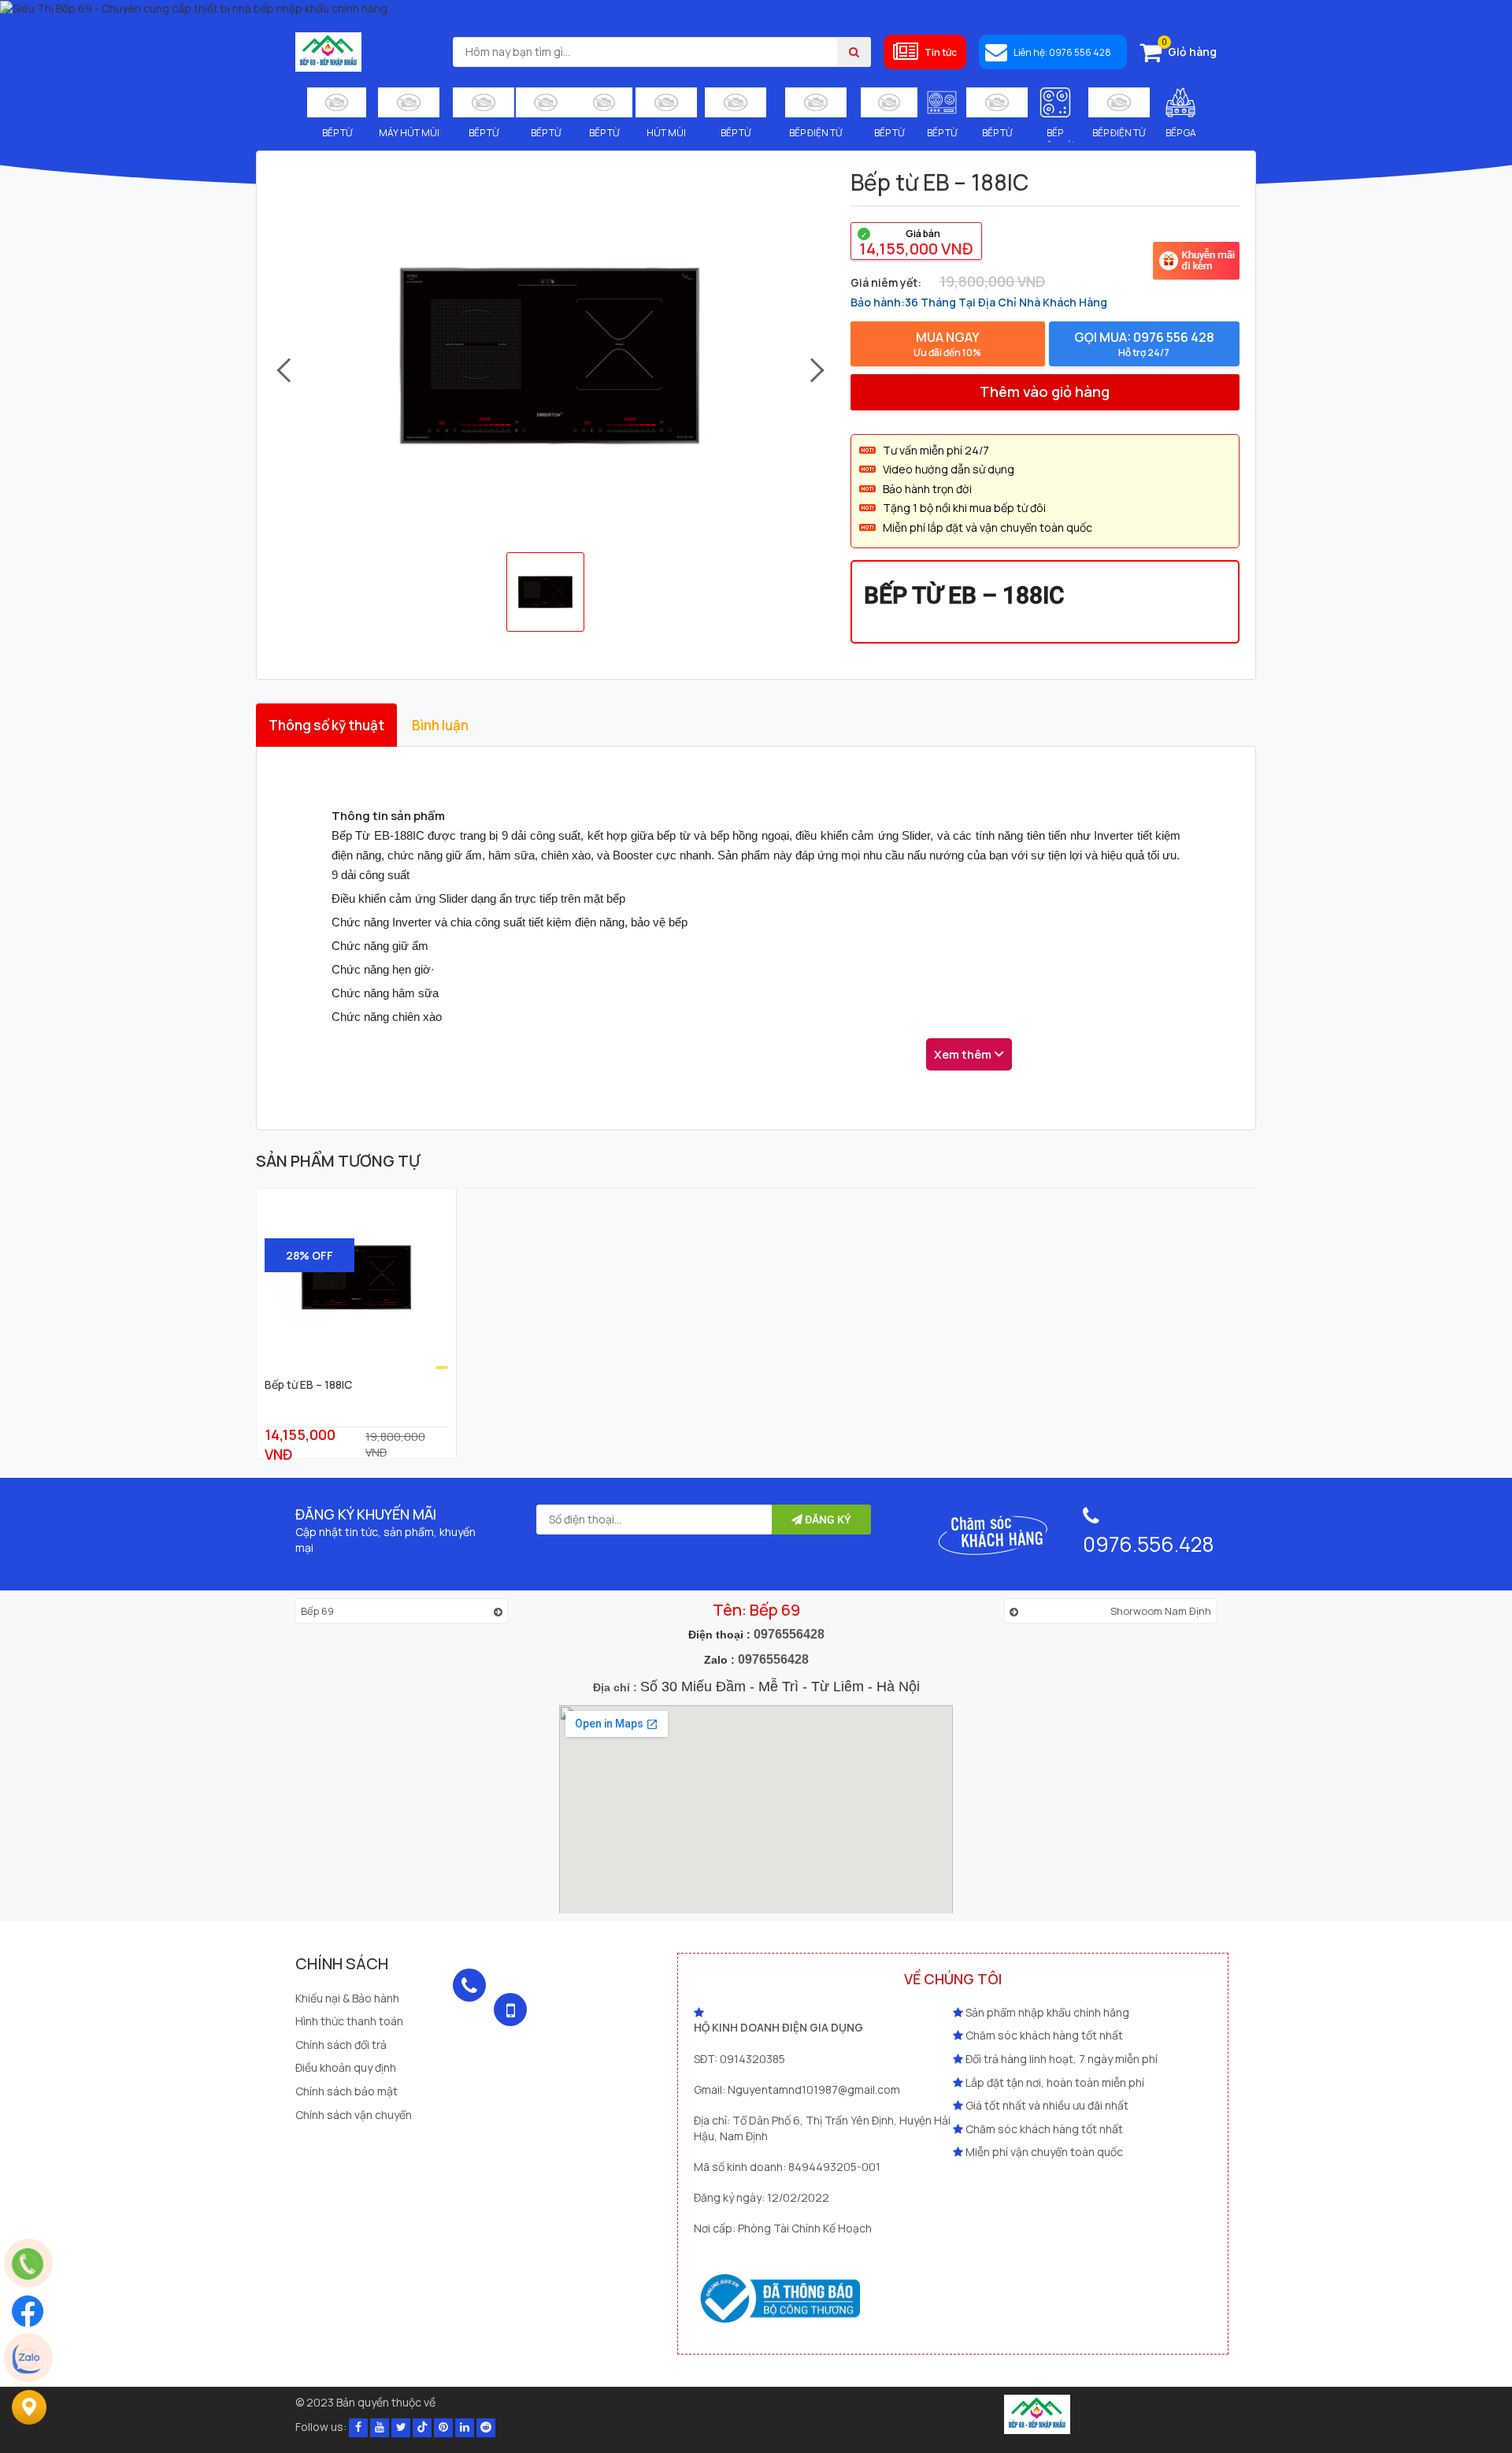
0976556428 (789, 1634)
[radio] (916, 241)
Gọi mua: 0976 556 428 (1144, 344)
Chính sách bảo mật (346, 2091)
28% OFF (309, 1255)
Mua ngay (947, 344)
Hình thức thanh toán (349, 2021)
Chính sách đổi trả (341, 2045)
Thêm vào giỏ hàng (1045, 392)
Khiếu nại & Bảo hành (347, 1998)
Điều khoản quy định (346, 2067)
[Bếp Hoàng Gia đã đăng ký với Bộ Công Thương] (1037, 2413)
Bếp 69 (317, 1611)
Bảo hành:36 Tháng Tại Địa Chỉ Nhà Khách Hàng (979, 302)
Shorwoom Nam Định (1161, 1611)
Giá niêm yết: (886, 282)
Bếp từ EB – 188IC (308, 1384)
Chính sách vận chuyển (354, 2115)
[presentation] (282, 371)
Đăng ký (827, 1520)
